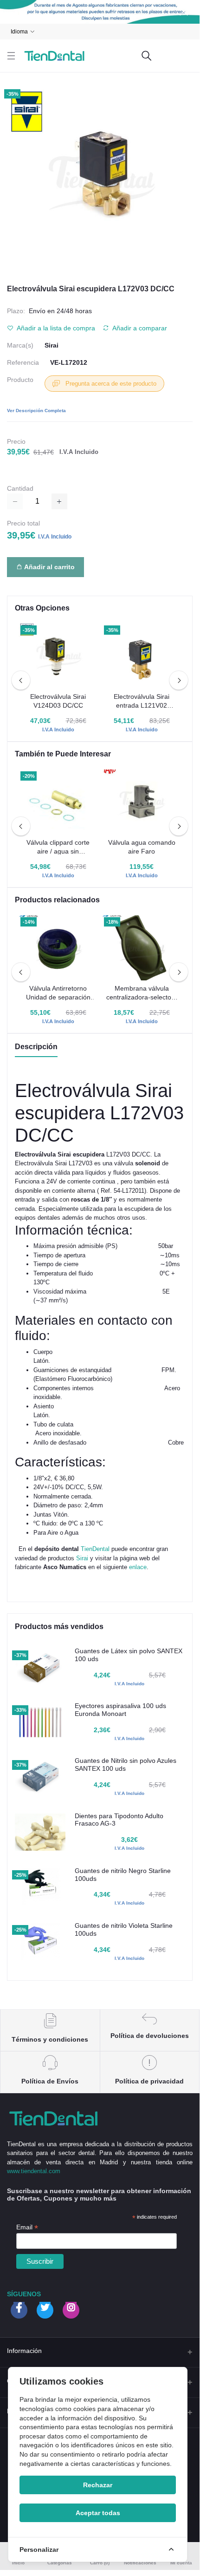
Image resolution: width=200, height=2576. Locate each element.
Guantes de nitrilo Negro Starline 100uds (123, 1875)
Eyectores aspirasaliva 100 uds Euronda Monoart (120, 1710)
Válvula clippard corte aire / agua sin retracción (58, 848)
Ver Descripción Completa (36, 411)
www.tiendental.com (34, 2171)
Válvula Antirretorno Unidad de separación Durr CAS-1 (58, 993)
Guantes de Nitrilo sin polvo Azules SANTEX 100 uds (126, 1764)
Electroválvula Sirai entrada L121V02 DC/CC (142, 702)
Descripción (36, 1047)
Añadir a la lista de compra (55, 328)
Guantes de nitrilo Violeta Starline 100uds (124, 1929)
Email (27, 2227)
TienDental (96, 1549)
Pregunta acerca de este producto (110, 384)
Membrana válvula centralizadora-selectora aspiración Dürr (142, 993)
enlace (138, 1567)
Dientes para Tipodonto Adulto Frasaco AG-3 (119, 1820)
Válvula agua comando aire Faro (142, 847)
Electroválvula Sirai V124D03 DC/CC (58, 701)
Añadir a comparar (139, 328)
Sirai (52, 345)
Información (24, 2351)
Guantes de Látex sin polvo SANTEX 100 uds (129, 1655)
